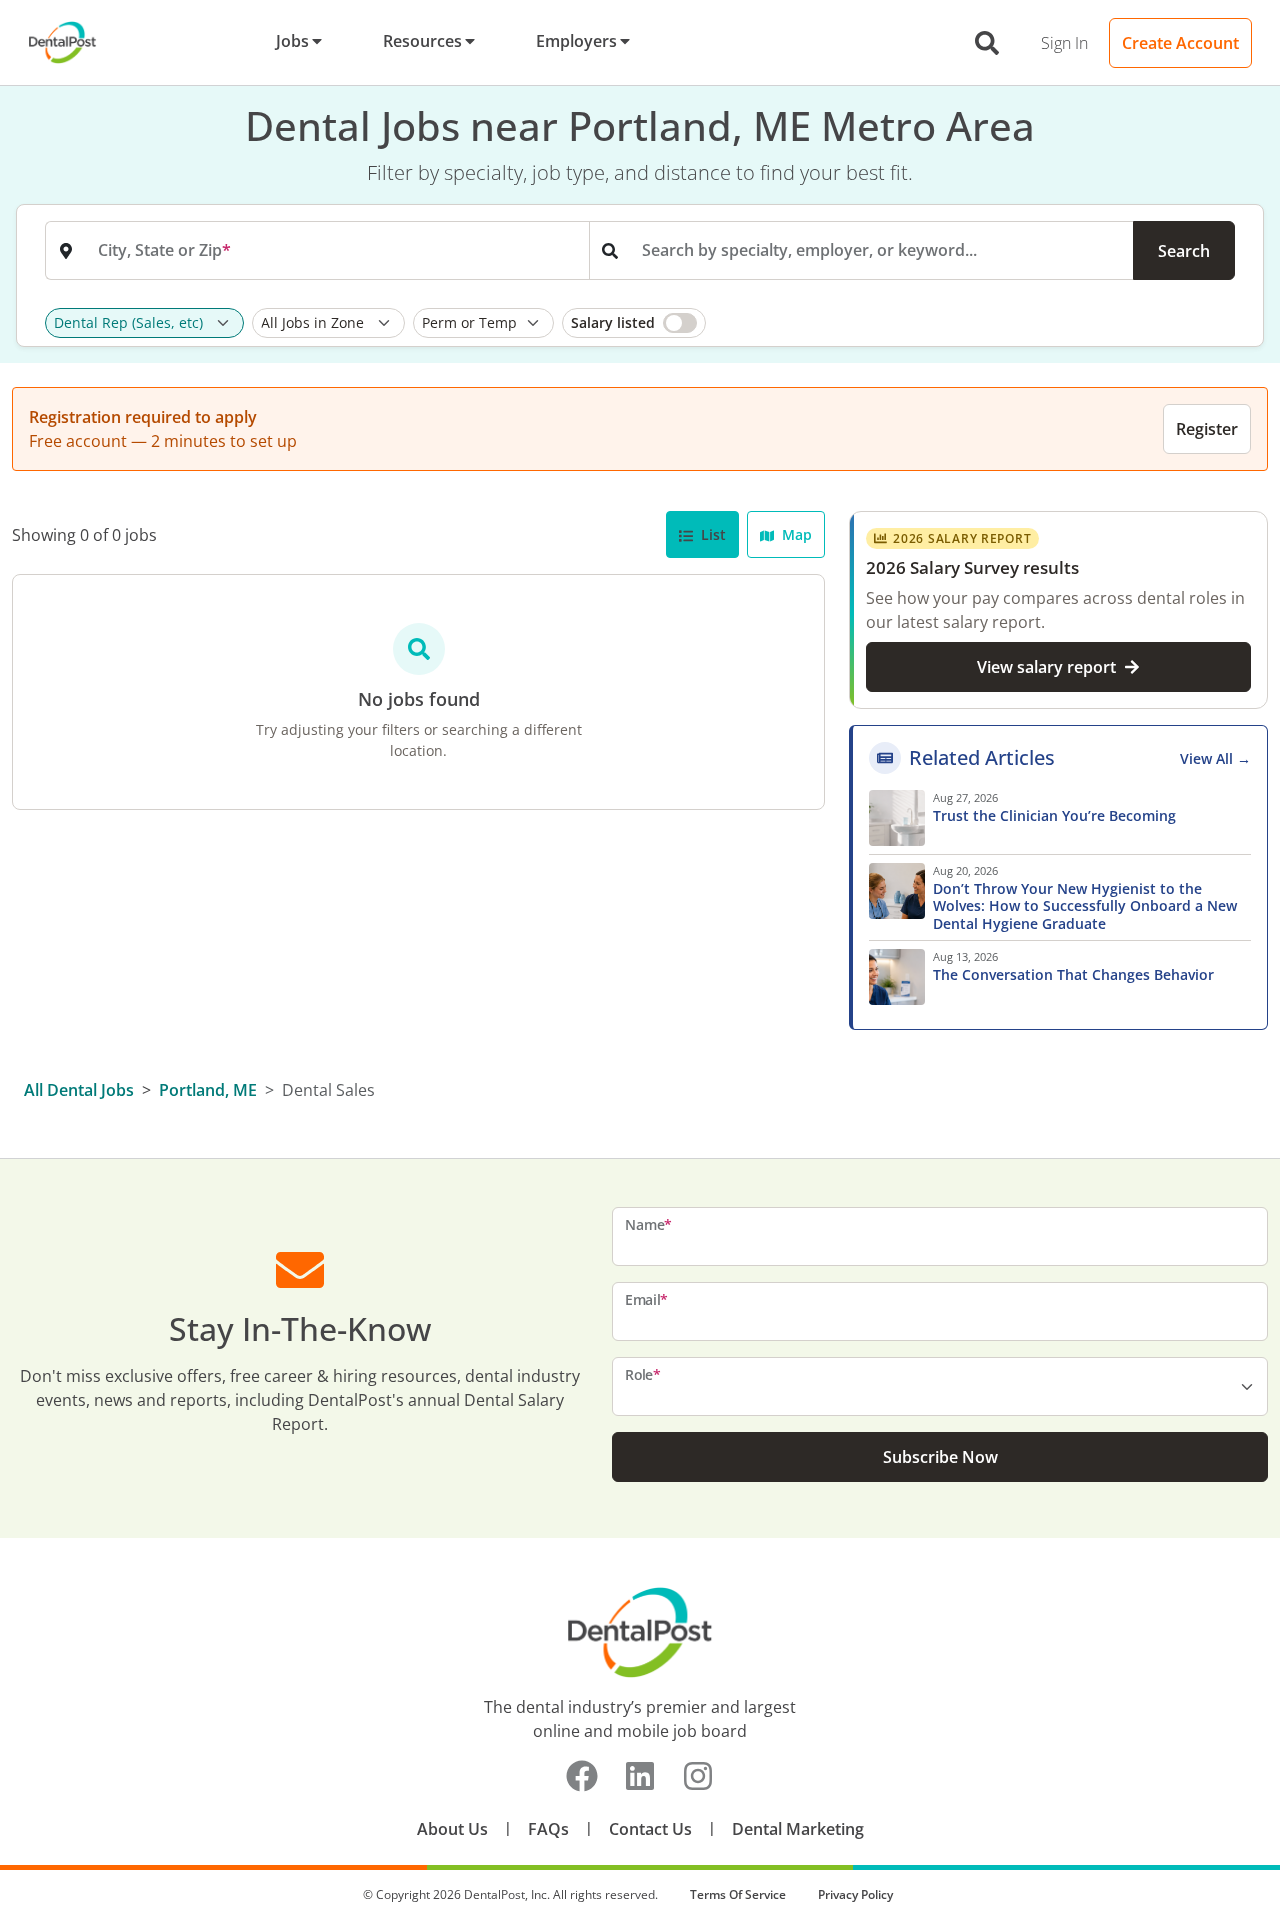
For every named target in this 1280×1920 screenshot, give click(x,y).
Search (1184, 251)
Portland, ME (208, 1090)
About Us (452, 1829)
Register (1207, 429)
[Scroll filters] (1230, 323)
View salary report (1046, 667)
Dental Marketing (798, 1829)
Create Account (1180, 43)
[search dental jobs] (987, 43)
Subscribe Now (940, 1457)
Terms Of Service (738, 1894)
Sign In (1064, 43)
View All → (1215, 758)
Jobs (292, 41)
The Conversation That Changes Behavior (1073, 975)
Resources (422, 41)
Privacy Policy (855, 1894)
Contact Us (650, 1829)
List (711, 534)
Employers (576, 41)
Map (795, 534)
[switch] (634, 323)
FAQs (548, 1829)
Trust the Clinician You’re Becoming (1056, 816)
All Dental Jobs (79, 1090)
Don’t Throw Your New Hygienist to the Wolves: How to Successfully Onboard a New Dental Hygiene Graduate (1085, 906)
